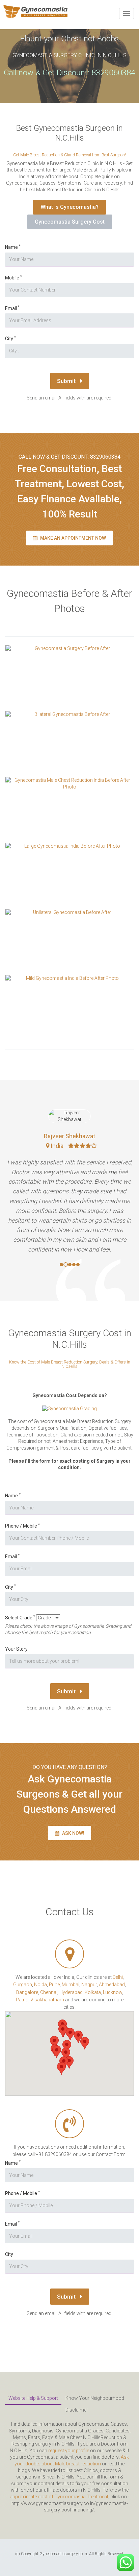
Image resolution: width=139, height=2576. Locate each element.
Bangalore (27, 1992)
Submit (67, 381)
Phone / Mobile (22, 1526)
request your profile (69, 2451)
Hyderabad (71, 1992)
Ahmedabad (112, 1985)
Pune (54, 1985)
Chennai (49, 1992)
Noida (40, 1985)
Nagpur (89, 1985)
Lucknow (113, 1992)
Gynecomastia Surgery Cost (70, 222)
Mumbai (71, 1985)
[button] (57, 2052)
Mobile (13, 278)
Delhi (118, 1977)
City (10, 338)
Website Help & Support (33, 2398)
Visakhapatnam (47, 2000)
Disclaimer (77, 2410)
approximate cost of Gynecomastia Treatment (59, 2497)
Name (13, 247)
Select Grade (20, 1618)
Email (12, 308)
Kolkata (93, 1992)
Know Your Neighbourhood (95, 2398)
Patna (22, 2000)
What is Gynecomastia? (69, 207)
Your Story (16, 1649)
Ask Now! (73, 1833)
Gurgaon (23, 1985)
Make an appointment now (73, 538)
